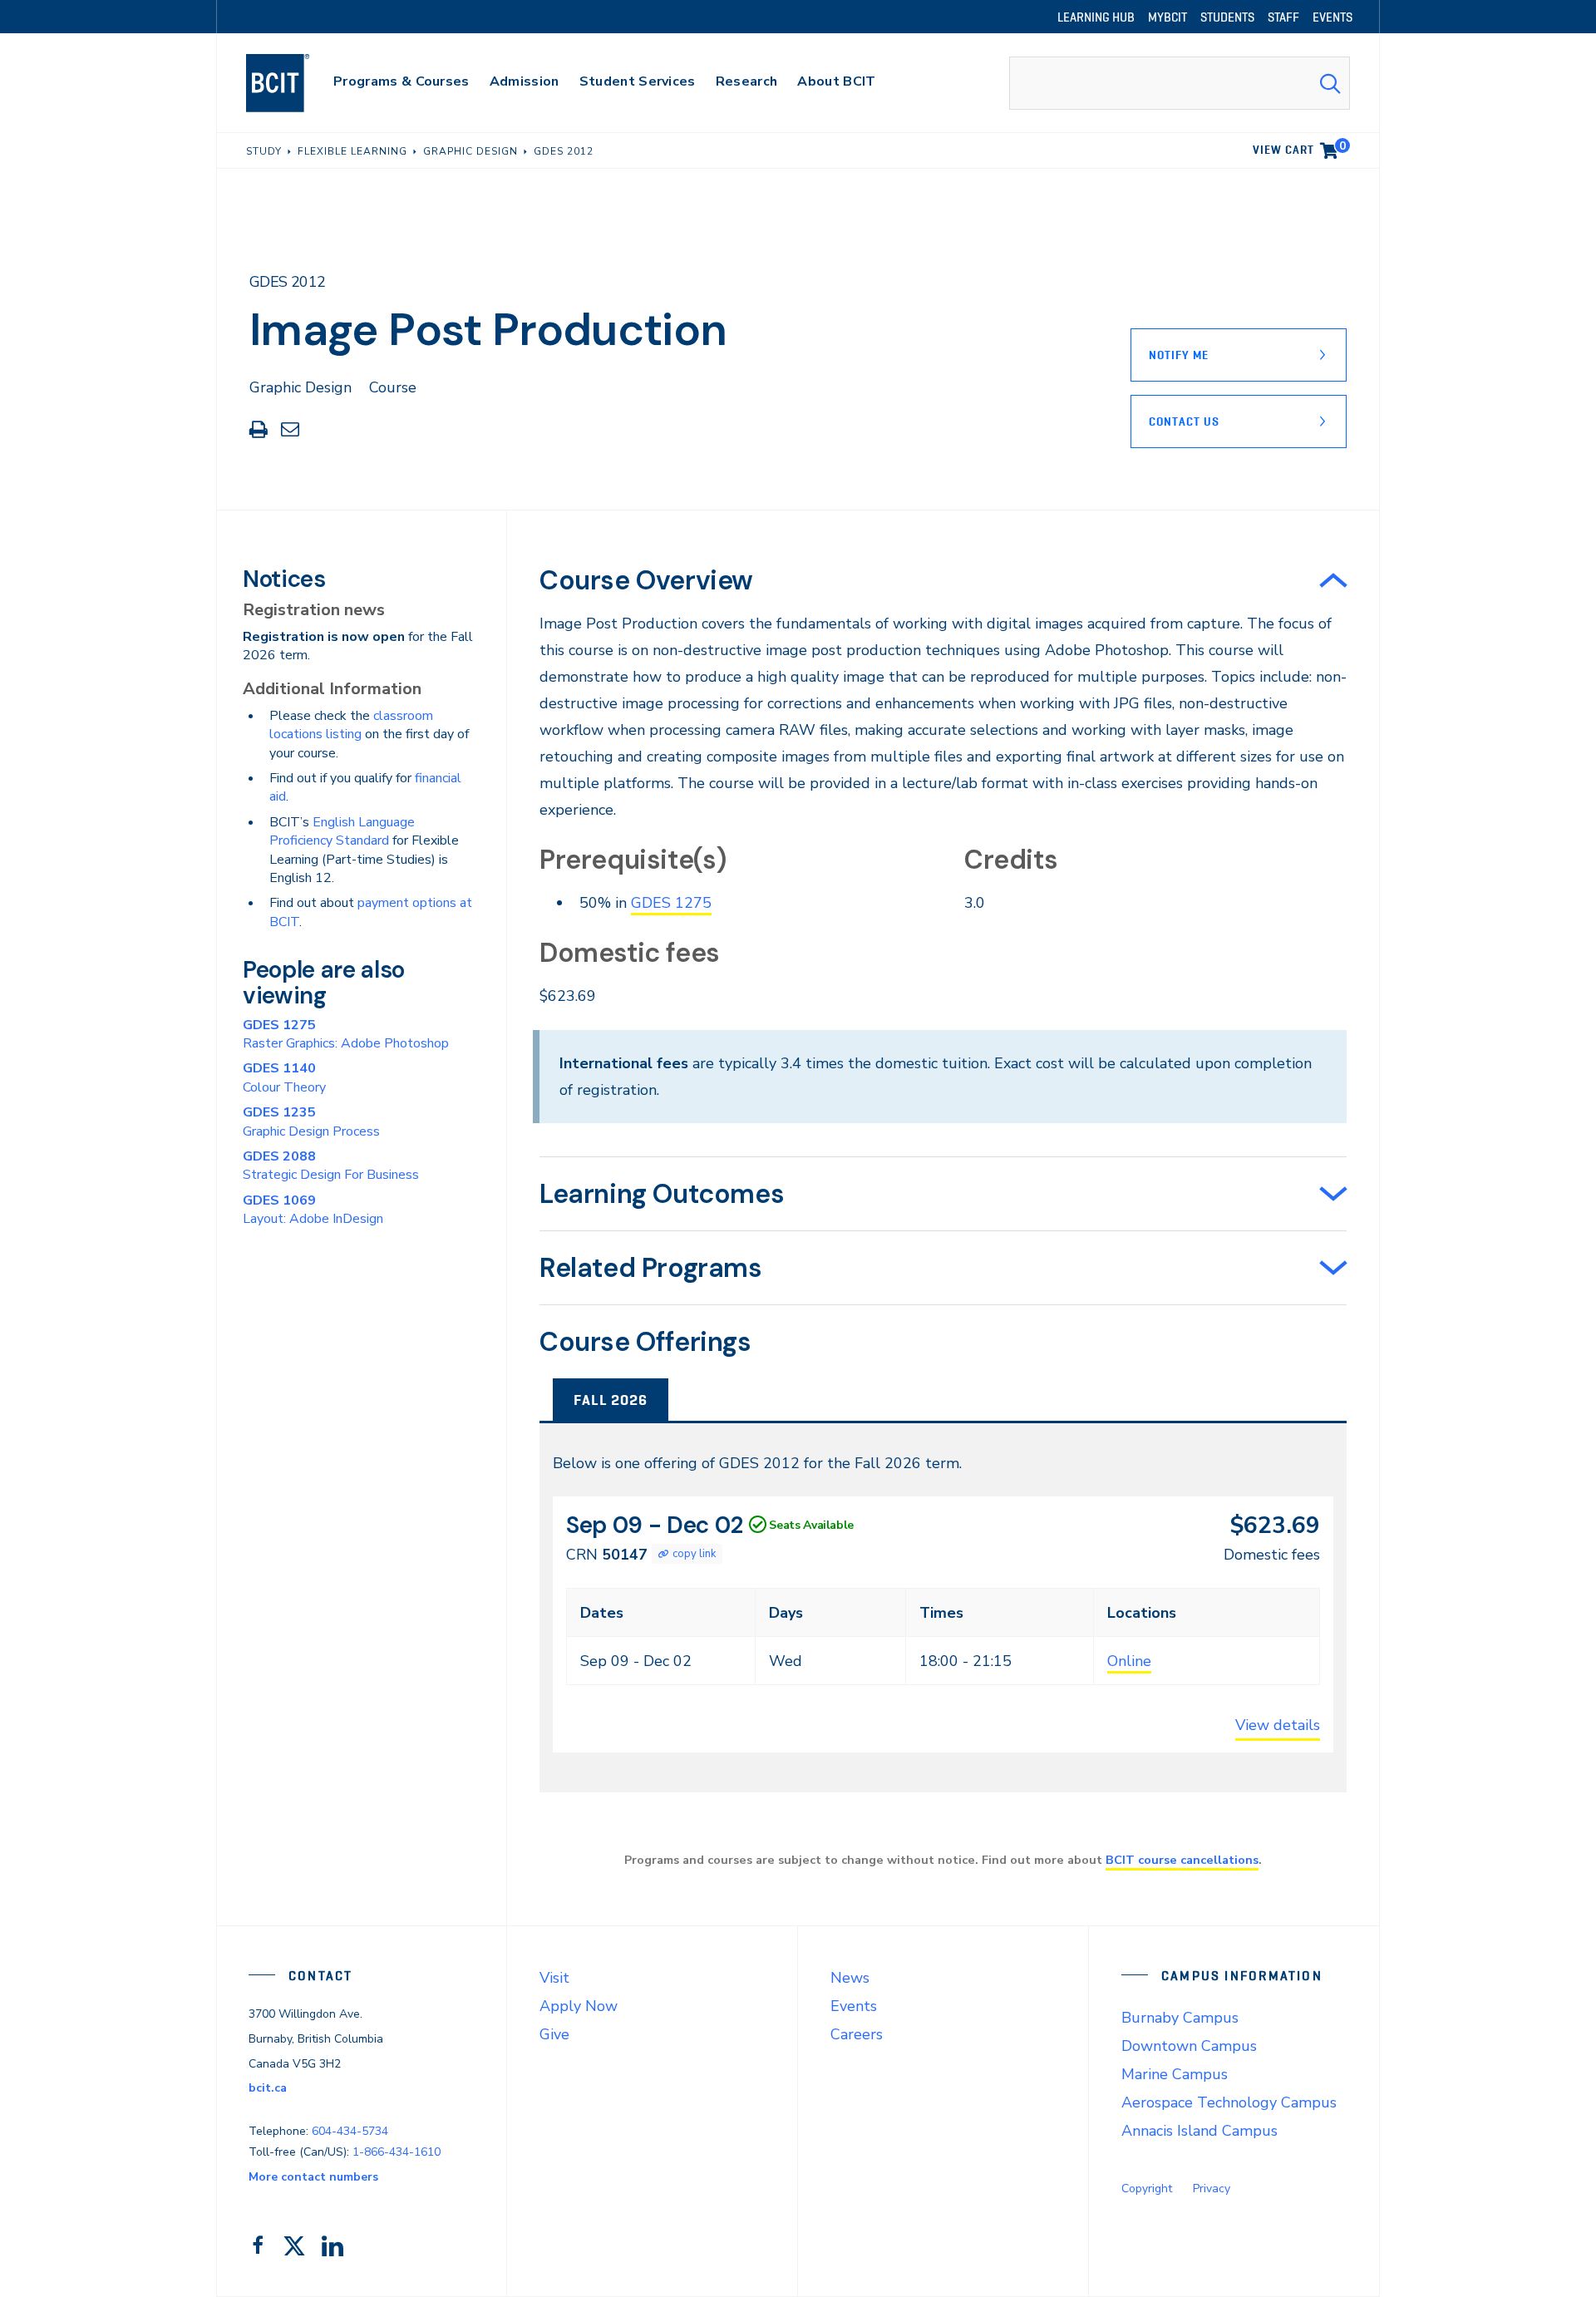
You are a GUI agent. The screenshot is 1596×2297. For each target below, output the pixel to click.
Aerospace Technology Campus (1229, 2102)
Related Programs (651, 1268)
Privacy (1212, 2189)
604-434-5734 (350, 2131)
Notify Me (1179, 355)
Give (554, 2034)
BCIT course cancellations (1182, 1860)
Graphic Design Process (311, 1121)
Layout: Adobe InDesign (313, 1210)
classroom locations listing (351, 725)
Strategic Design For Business (331, 1166)
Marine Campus (1175, 2074)
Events (854, 2006)
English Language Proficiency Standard (342, 831)
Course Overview (646, 580)
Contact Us (1184, 421)
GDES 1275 (671, 903)
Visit (554, 1978)
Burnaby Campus (1180, 2018)
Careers (857, 2034)
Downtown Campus (1189, 2046)
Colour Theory (284, 1077)
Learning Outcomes (662, 1194)
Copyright (1147, 2189)
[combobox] (1180, 83)
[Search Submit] (1330, 83)
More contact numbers (313, 2177)
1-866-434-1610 (397, 2152)
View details (1278, 1725)
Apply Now (579, 2006)
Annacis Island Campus (1199, 2131)
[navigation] (294, 83)
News (850, 1978)
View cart (1299, 147)
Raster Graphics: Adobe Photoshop (346, 1034)
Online (1129, 1661)
